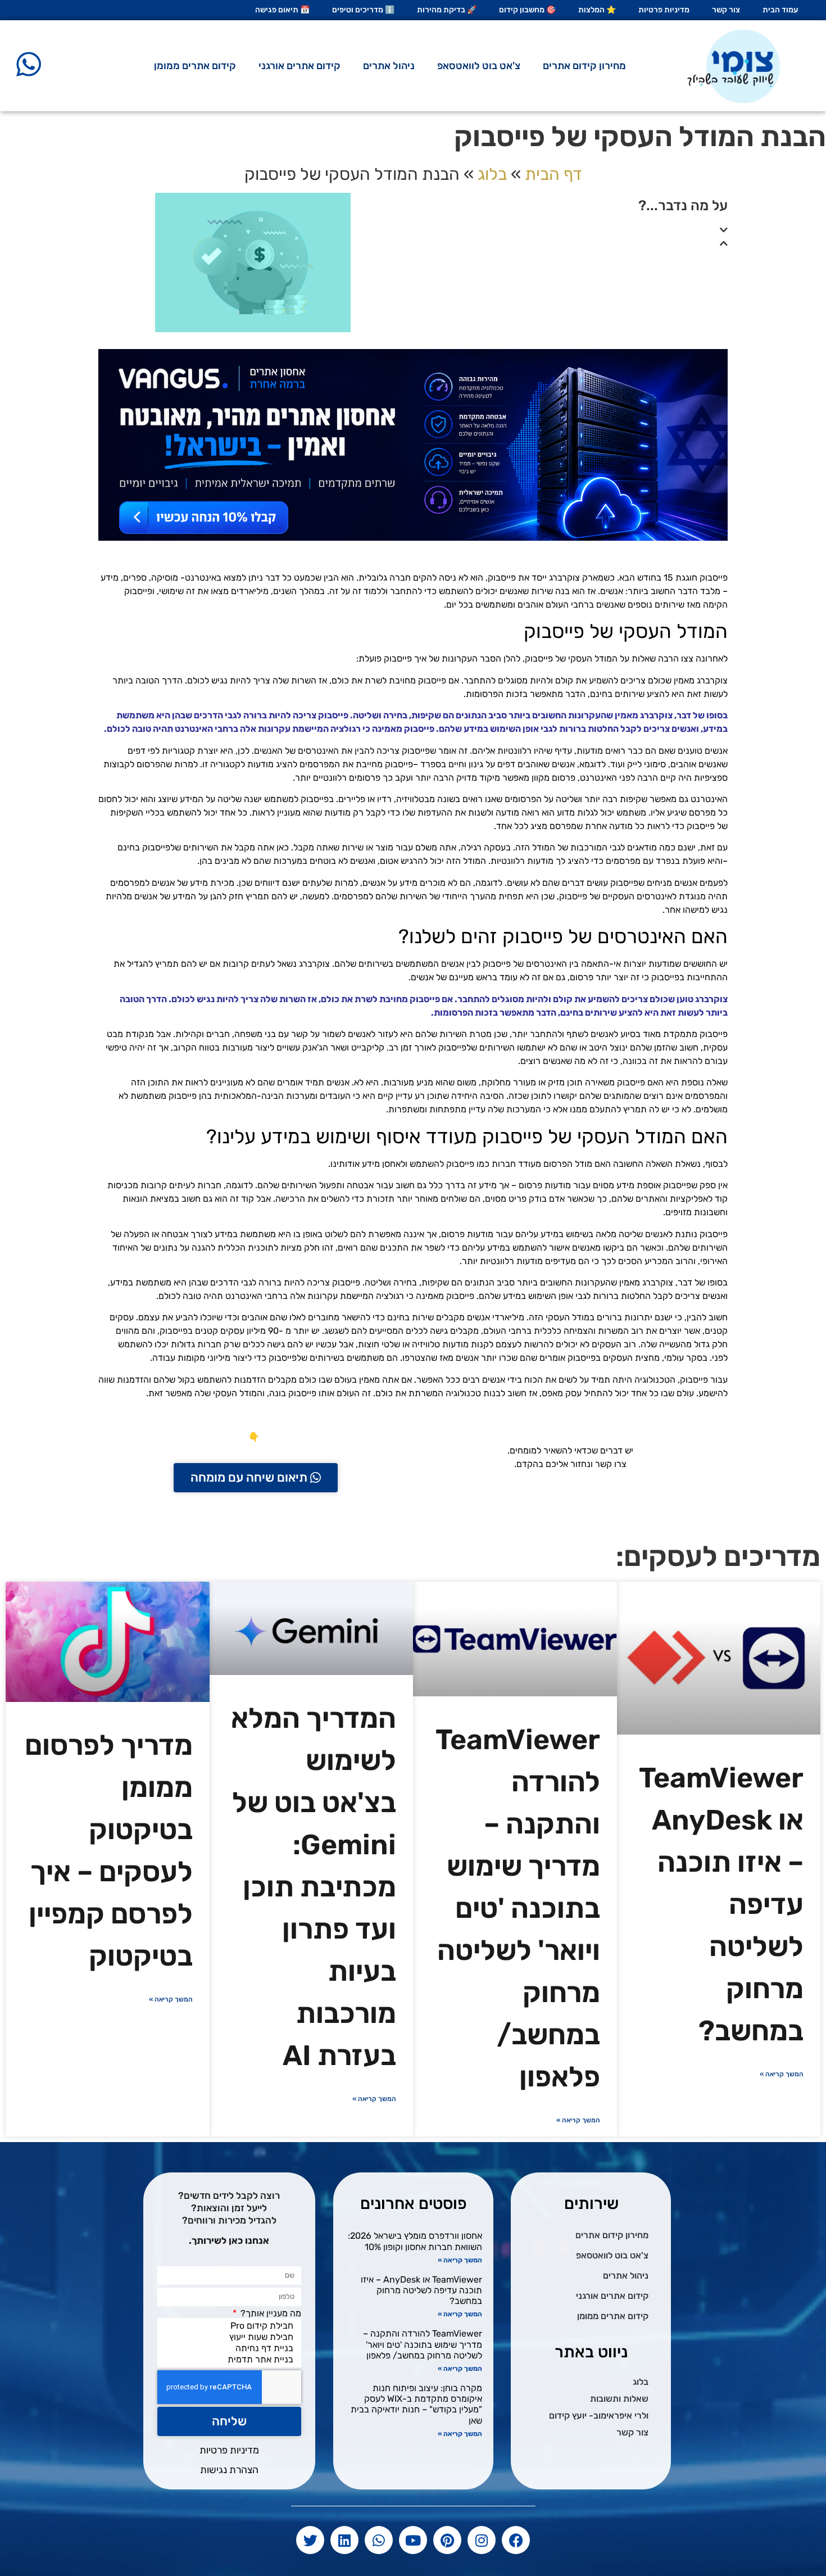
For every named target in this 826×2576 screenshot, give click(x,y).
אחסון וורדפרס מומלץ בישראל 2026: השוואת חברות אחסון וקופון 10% (415, 2241)
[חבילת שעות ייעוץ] (232, 2337)
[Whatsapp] (379, 2540)
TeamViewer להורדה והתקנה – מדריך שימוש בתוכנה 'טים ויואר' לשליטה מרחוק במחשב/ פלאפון (518, 1908)
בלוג (492, 174)
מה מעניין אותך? (270, 2314)
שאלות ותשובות (619, 2399)
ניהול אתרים (389, 66)
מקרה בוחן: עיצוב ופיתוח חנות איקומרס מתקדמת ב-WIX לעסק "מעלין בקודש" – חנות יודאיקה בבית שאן (416, 2404)
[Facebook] (516, 2540)
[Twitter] (310, 2540)
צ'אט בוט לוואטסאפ (479, 66)
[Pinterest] (447, 2540)
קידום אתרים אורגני (299, 66)
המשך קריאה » (782, 2074)
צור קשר (632, 2432)
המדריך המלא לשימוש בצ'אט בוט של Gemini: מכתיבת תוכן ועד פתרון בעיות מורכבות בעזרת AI (314, 1887)
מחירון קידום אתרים (584, 66)
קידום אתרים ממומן (195, 66)
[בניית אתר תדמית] (232, 2360)
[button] (573, 230)
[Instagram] (482, 2540)
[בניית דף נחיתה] (232, 2348)
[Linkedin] (344, 2540)
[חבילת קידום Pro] (232, 2326)
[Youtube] (413, 2540)
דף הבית (553, 174)
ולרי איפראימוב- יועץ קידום (599, 2416)
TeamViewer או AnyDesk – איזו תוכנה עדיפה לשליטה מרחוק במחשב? (421, 2290)
